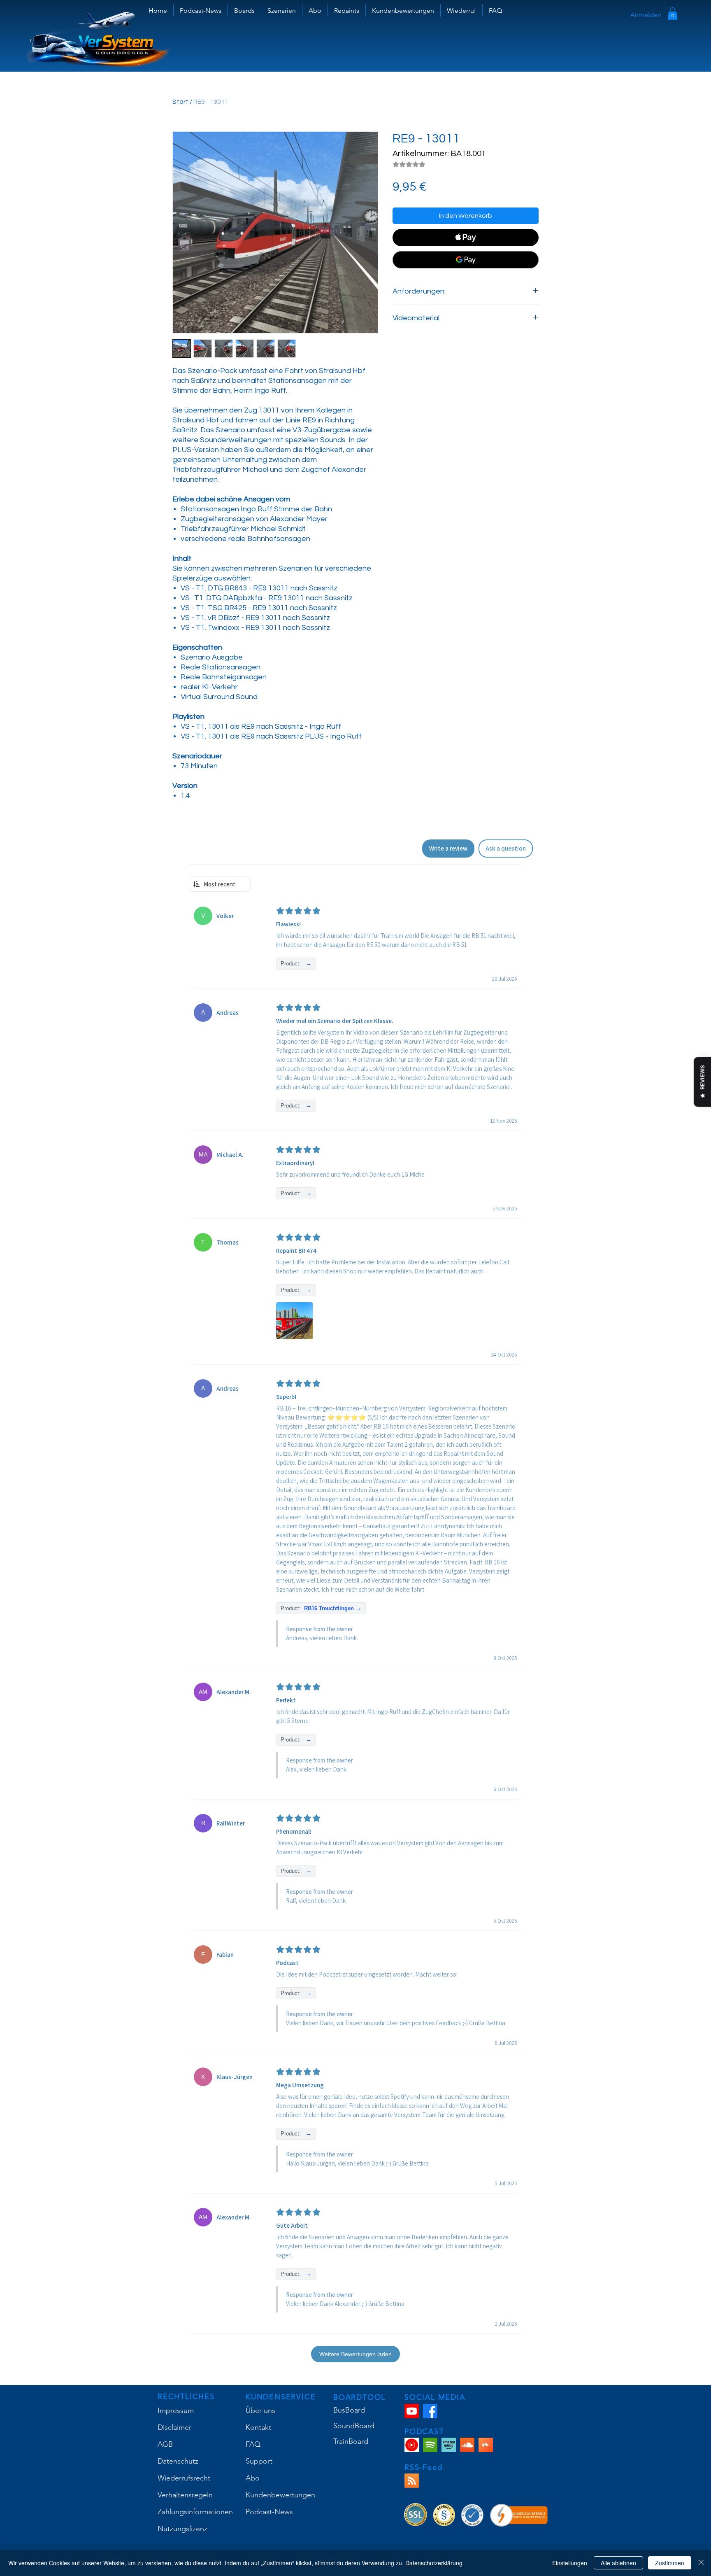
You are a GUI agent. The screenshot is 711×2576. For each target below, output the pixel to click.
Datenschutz (178, 2461)
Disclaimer (174, 2427)
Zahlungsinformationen (195, 2512)
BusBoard (349, 2410)
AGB (165, 2444)
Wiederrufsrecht (184, 2478)
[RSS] (412, 2481)
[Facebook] (430, 2411)
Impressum (176, 2410)
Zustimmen (670, 2563)
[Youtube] (412, 2411)
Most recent (220, 884)
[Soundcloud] (467, 2445)
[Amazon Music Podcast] (449, 2445)
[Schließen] (701, 2563)
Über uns (260, 2410)
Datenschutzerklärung (434, 2563)
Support (259, 2461)
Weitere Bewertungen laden (355, 2354)
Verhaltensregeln (185, 2495)
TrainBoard (351, 2441)
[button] (244, 10)
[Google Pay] (466, 260)
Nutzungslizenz (182, 2529)
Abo (253, 2478)
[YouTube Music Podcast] (412, 2445)
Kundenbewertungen (280, 2495)
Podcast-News (269, 2512)
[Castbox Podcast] (486, 2445)
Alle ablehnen (618, 2563)
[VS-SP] (430, 2445)
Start (180, 102)
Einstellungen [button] (570, 2563)
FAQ (253, 2444)
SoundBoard (354, 2426)
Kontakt (258, 2427)
